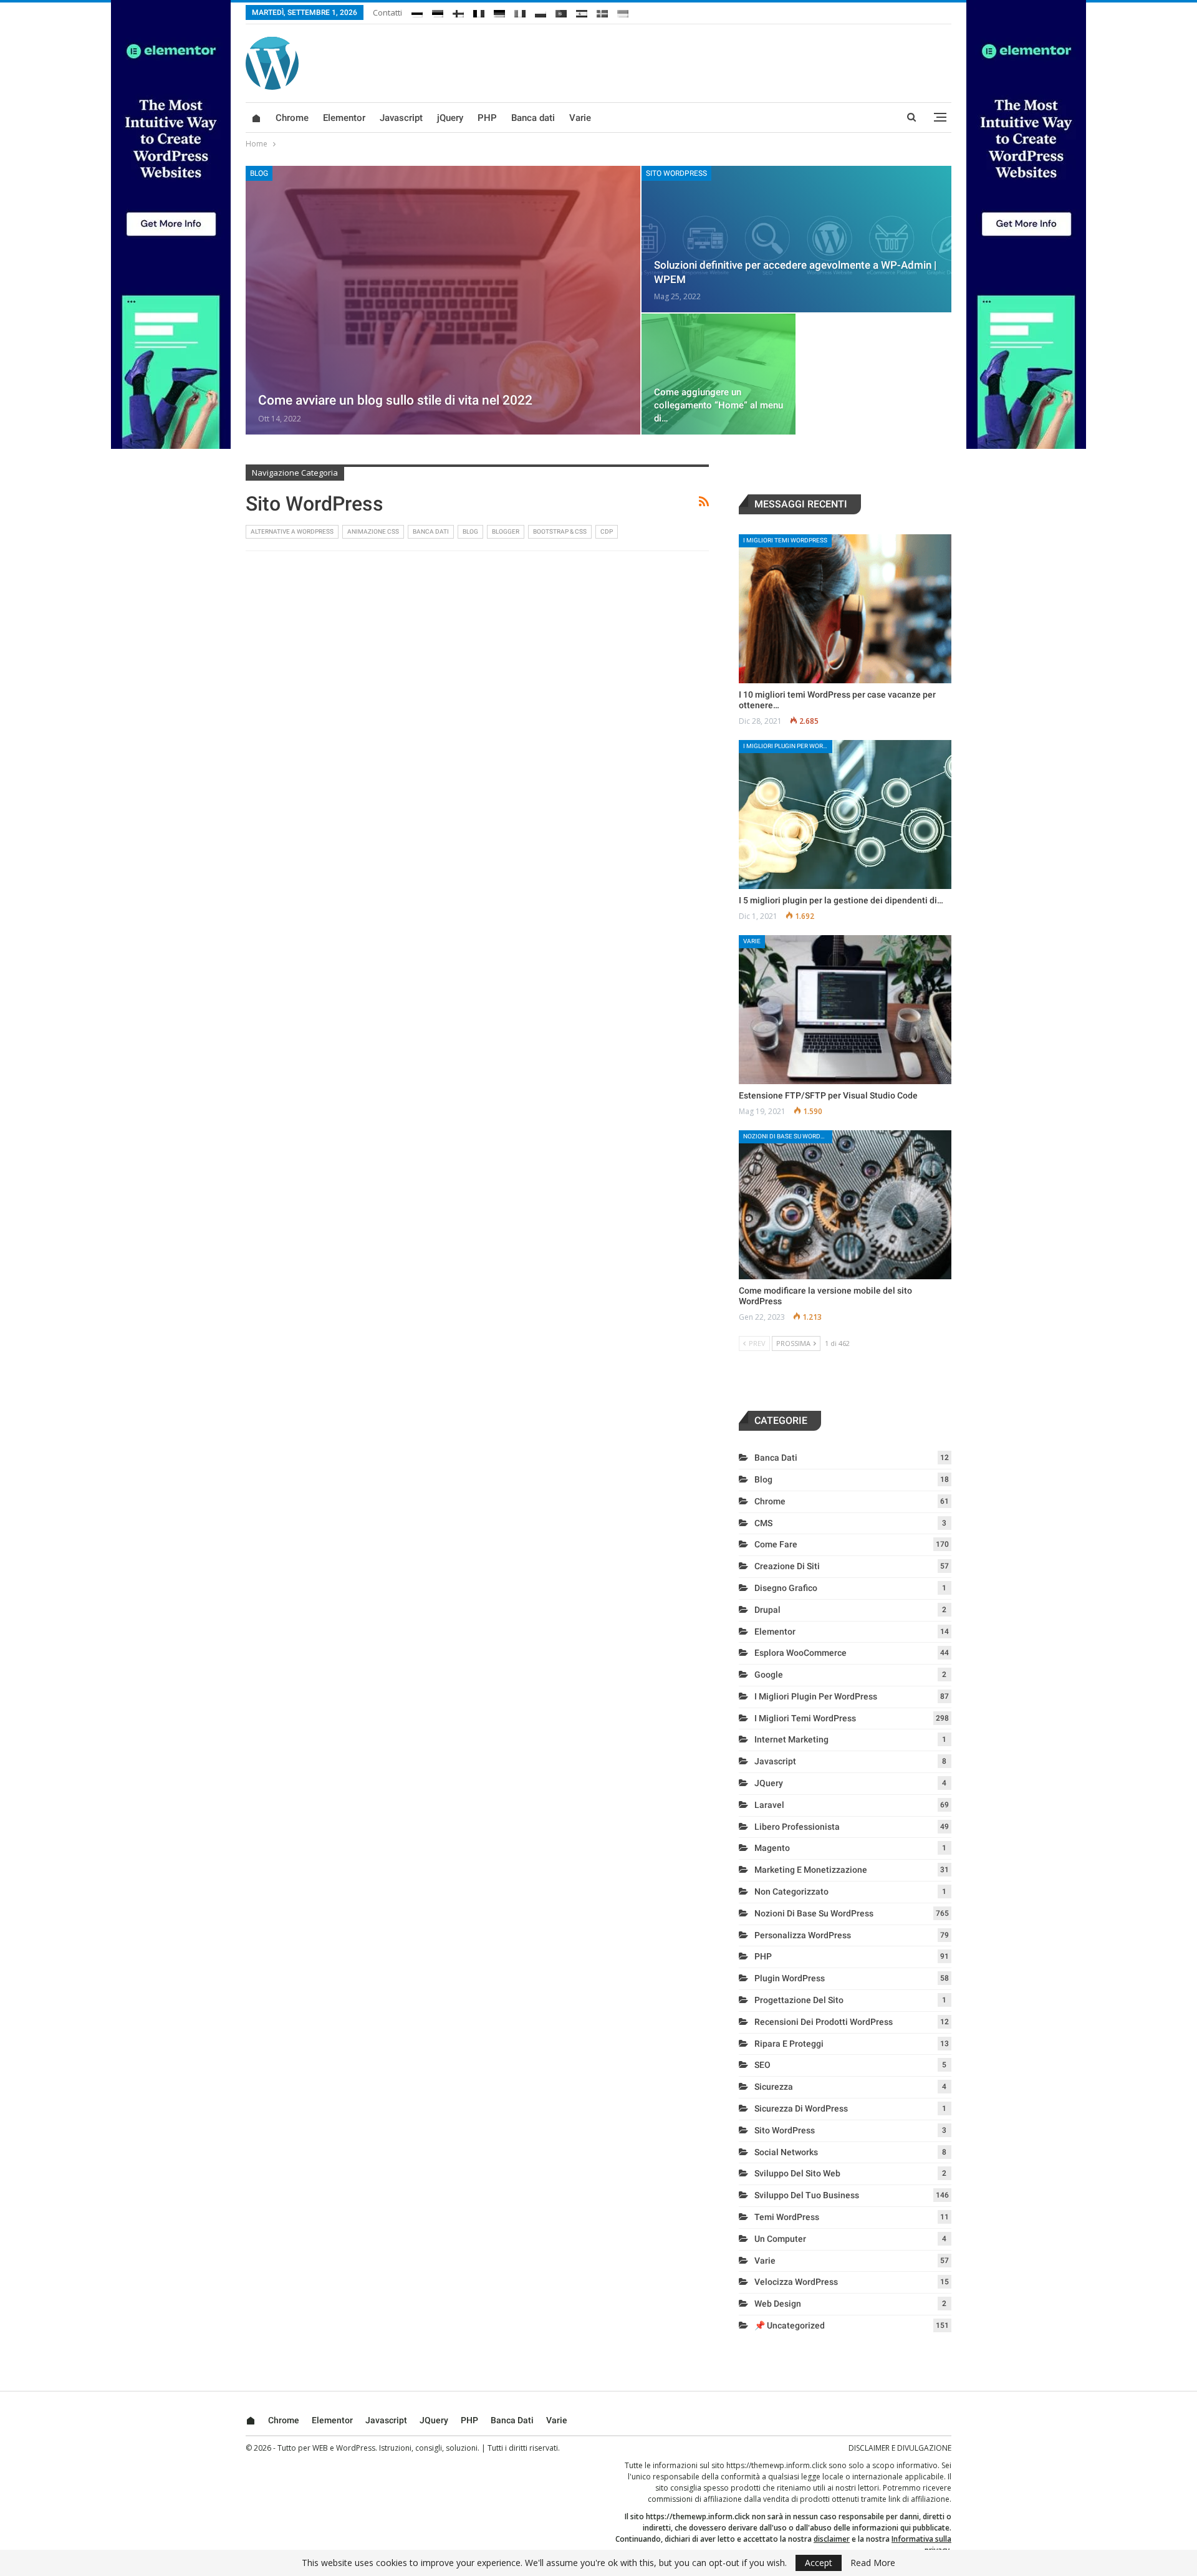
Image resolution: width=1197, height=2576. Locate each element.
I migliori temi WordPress (785, 540)
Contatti (387, 12)
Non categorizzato (791, 1891)
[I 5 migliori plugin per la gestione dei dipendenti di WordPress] (845, 815)
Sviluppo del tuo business (807, 2195)
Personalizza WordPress (803, 1935)
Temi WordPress (787, 2217)
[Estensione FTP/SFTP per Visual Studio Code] (845, 1010)
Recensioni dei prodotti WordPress (824, 2022)
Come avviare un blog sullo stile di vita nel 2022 (395, 400)
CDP (607, 531)
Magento (772, 1848)
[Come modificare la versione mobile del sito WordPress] (845, 1205)
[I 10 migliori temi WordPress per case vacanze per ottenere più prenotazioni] (845, 609)
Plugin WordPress (790, 1978)
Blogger (506, 531)
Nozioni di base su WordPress (788, 1136)
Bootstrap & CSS (560, 531)
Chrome (292, 118)
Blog (259, 173)
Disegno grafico (786, 1588)
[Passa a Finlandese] (458, 11)
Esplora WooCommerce (800, 1653)
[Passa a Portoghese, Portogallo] (561, 11)
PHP (487, 118)
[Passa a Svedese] (602, 11)
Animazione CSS (373, 531)
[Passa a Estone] (438, 11)
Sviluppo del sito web (797, 2173)
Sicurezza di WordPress (801, 2108)
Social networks (786, 2152)
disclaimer (832, 2539)
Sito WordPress (676, 173)
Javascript (401, 118)
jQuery (450, 118)
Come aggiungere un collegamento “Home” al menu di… (719, 405)
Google (769, 1675)
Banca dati (533, 118)
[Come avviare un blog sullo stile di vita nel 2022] (443, 300)
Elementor (344, 118)
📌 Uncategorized (790, 2325)
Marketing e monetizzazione (811, 1870)
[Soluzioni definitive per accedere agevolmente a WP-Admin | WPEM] (796, 239)
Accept (819, 2563)
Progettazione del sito (799, 2000)
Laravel (769, 1805)
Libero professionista (797, 1827)
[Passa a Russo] (417, 11)
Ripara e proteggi (789, 2044)
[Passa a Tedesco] (499, 11)
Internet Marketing (791, 1739)
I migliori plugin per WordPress (788, 746)
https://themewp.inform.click (776, 2465)
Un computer (780, 2239)
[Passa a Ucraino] (623, 11)
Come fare (776, 1544)
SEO (762, 2065)
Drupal (767, 1610)
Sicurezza (774, 2087)
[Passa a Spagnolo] (582, 11)
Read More (873, 2563)
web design (778, 2304)
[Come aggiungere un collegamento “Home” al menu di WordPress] (719, 374)
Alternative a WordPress (292, 531)
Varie (580, 118)
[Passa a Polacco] (541, 11)
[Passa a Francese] (479, 11)
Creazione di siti (787, 1566)
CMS (763, 1523)
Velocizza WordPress (796, 2282)
